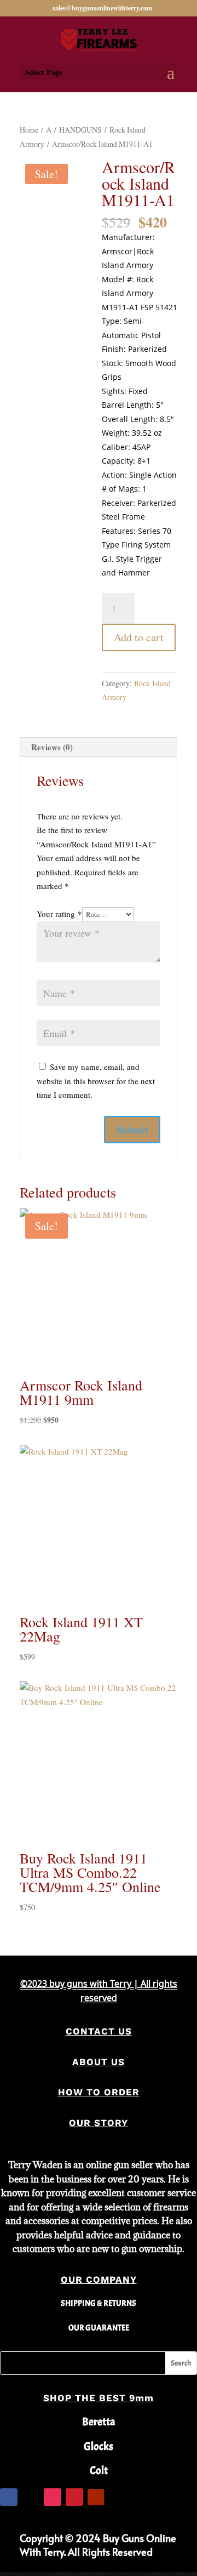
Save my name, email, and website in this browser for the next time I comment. (96, 1081)
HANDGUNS (80, 130)
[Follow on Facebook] (9, 2497)
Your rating (59, 914)
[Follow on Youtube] (96, 2497)
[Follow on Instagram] (53, 2497)
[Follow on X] (31, 2497)
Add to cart (139, 637)
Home (29, 130)
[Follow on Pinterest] (74, 2497)
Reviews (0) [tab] (52, 747)
